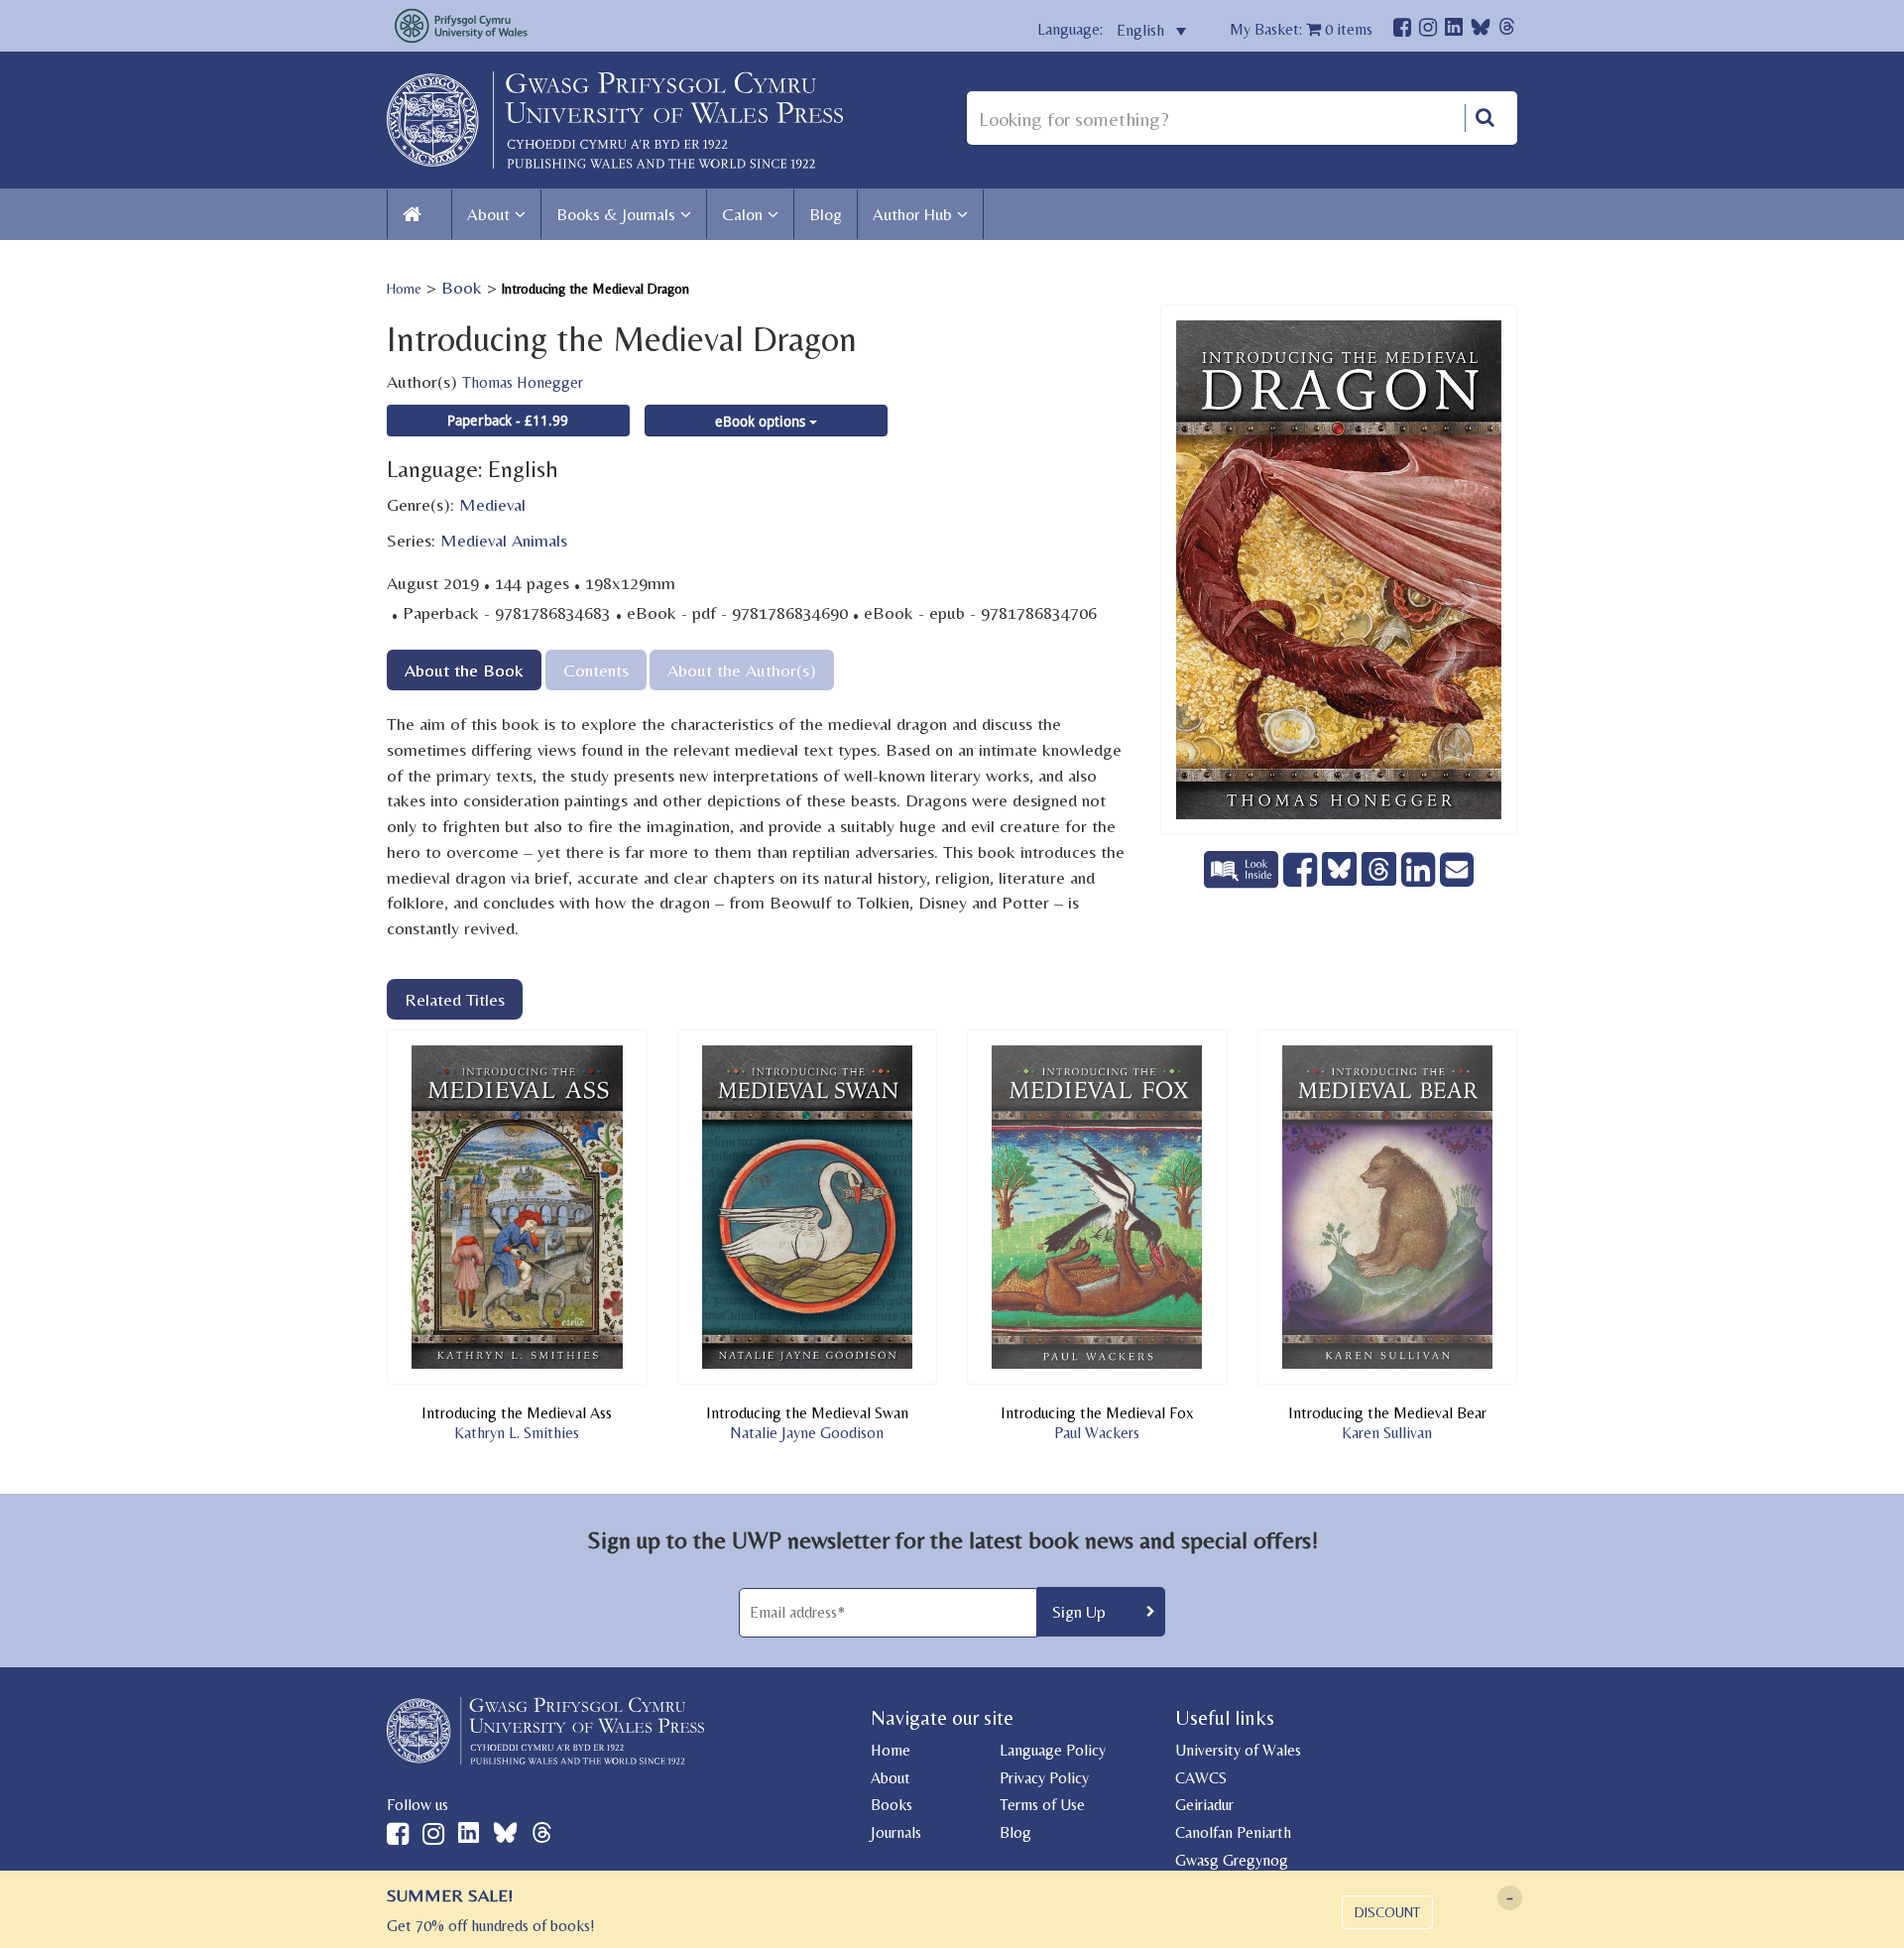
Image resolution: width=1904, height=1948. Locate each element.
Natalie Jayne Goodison (807, 1433)
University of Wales (1238, 1750)
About (488, 214)
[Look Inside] (1244, 881)
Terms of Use (1042, 1805)
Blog (826, 214)
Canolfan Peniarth (1233, 1832)
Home (404, 289)
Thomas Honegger (523, 382)
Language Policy (1053, 1750)
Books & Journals (616, 214)
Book (462, 287)
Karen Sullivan (1387, 1433)
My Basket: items (1301, 29)
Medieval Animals (504, 540)
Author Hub (912, 214)
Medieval (492, 504)
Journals (896, 1832)
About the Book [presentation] (464, 670)
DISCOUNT (1387, 1912)
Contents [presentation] (596, 670)
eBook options (762, 421)
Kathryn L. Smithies (517, 1433)
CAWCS (1201, 1778)
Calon (742, 214)
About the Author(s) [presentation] (742, 670)
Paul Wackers (1097, 1433)
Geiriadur (1204, 1805)
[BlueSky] (1481, 32)
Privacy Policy (1044, 1778)
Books (892, 1805)
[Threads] (1507, 29)
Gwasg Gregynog (1232, 1860)
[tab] (464, 670)
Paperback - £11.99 (508, 420)
